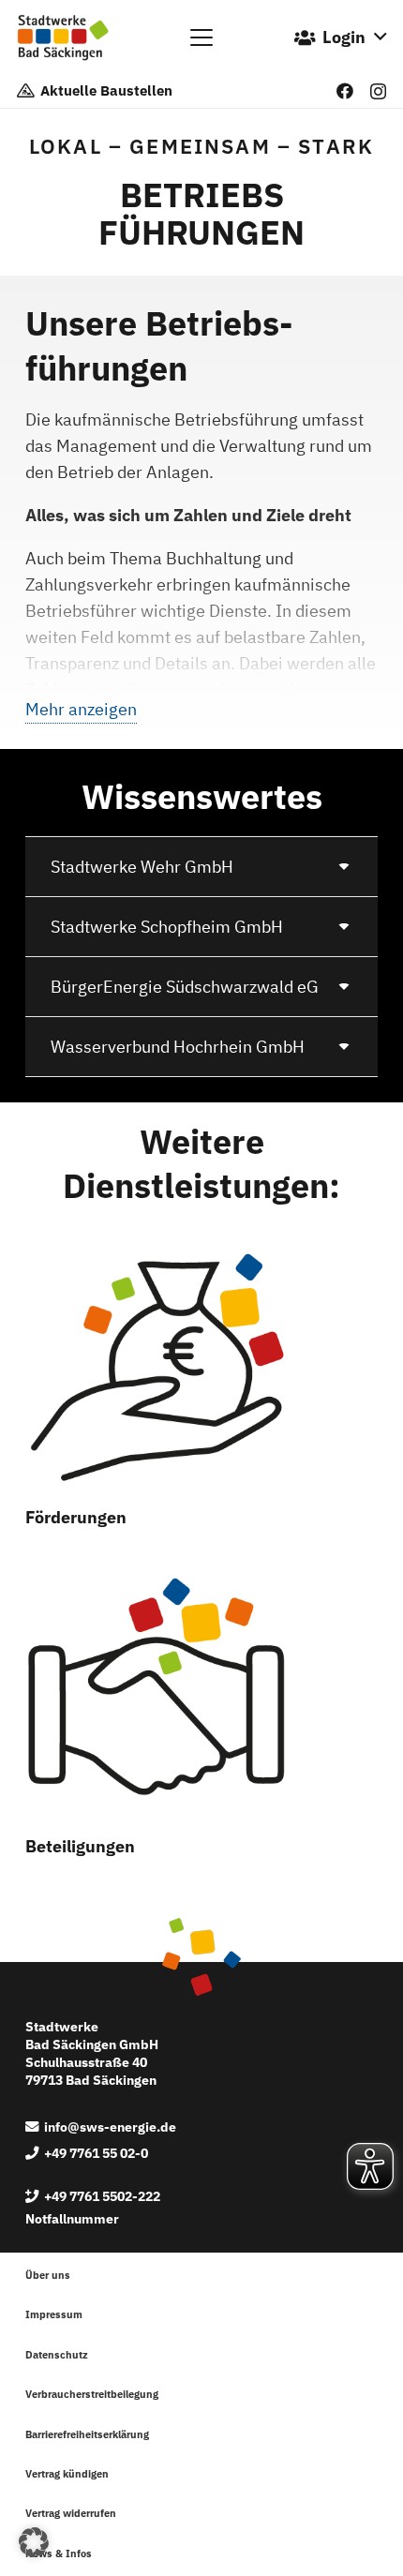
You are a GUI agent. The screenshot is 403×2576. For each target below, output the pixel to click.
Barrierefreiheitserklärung (87, 2434)
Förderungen (76, 1517)
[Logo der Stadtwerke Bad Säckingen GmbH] (63, 37)
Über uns (48, 2275)
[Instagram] (378, 92)
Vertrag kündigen (67, 2474)
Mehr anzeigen (81, 709)
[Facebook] (345, 91)
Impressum (54, 2314)
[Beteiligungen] (157, 1695)
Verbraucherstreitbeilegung (92, 2394)
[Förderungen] (157, 1366)
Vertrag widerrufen (71, 2513)
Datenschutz (57, 2355)
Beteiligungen (80, 1846)
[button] (202, 37)
